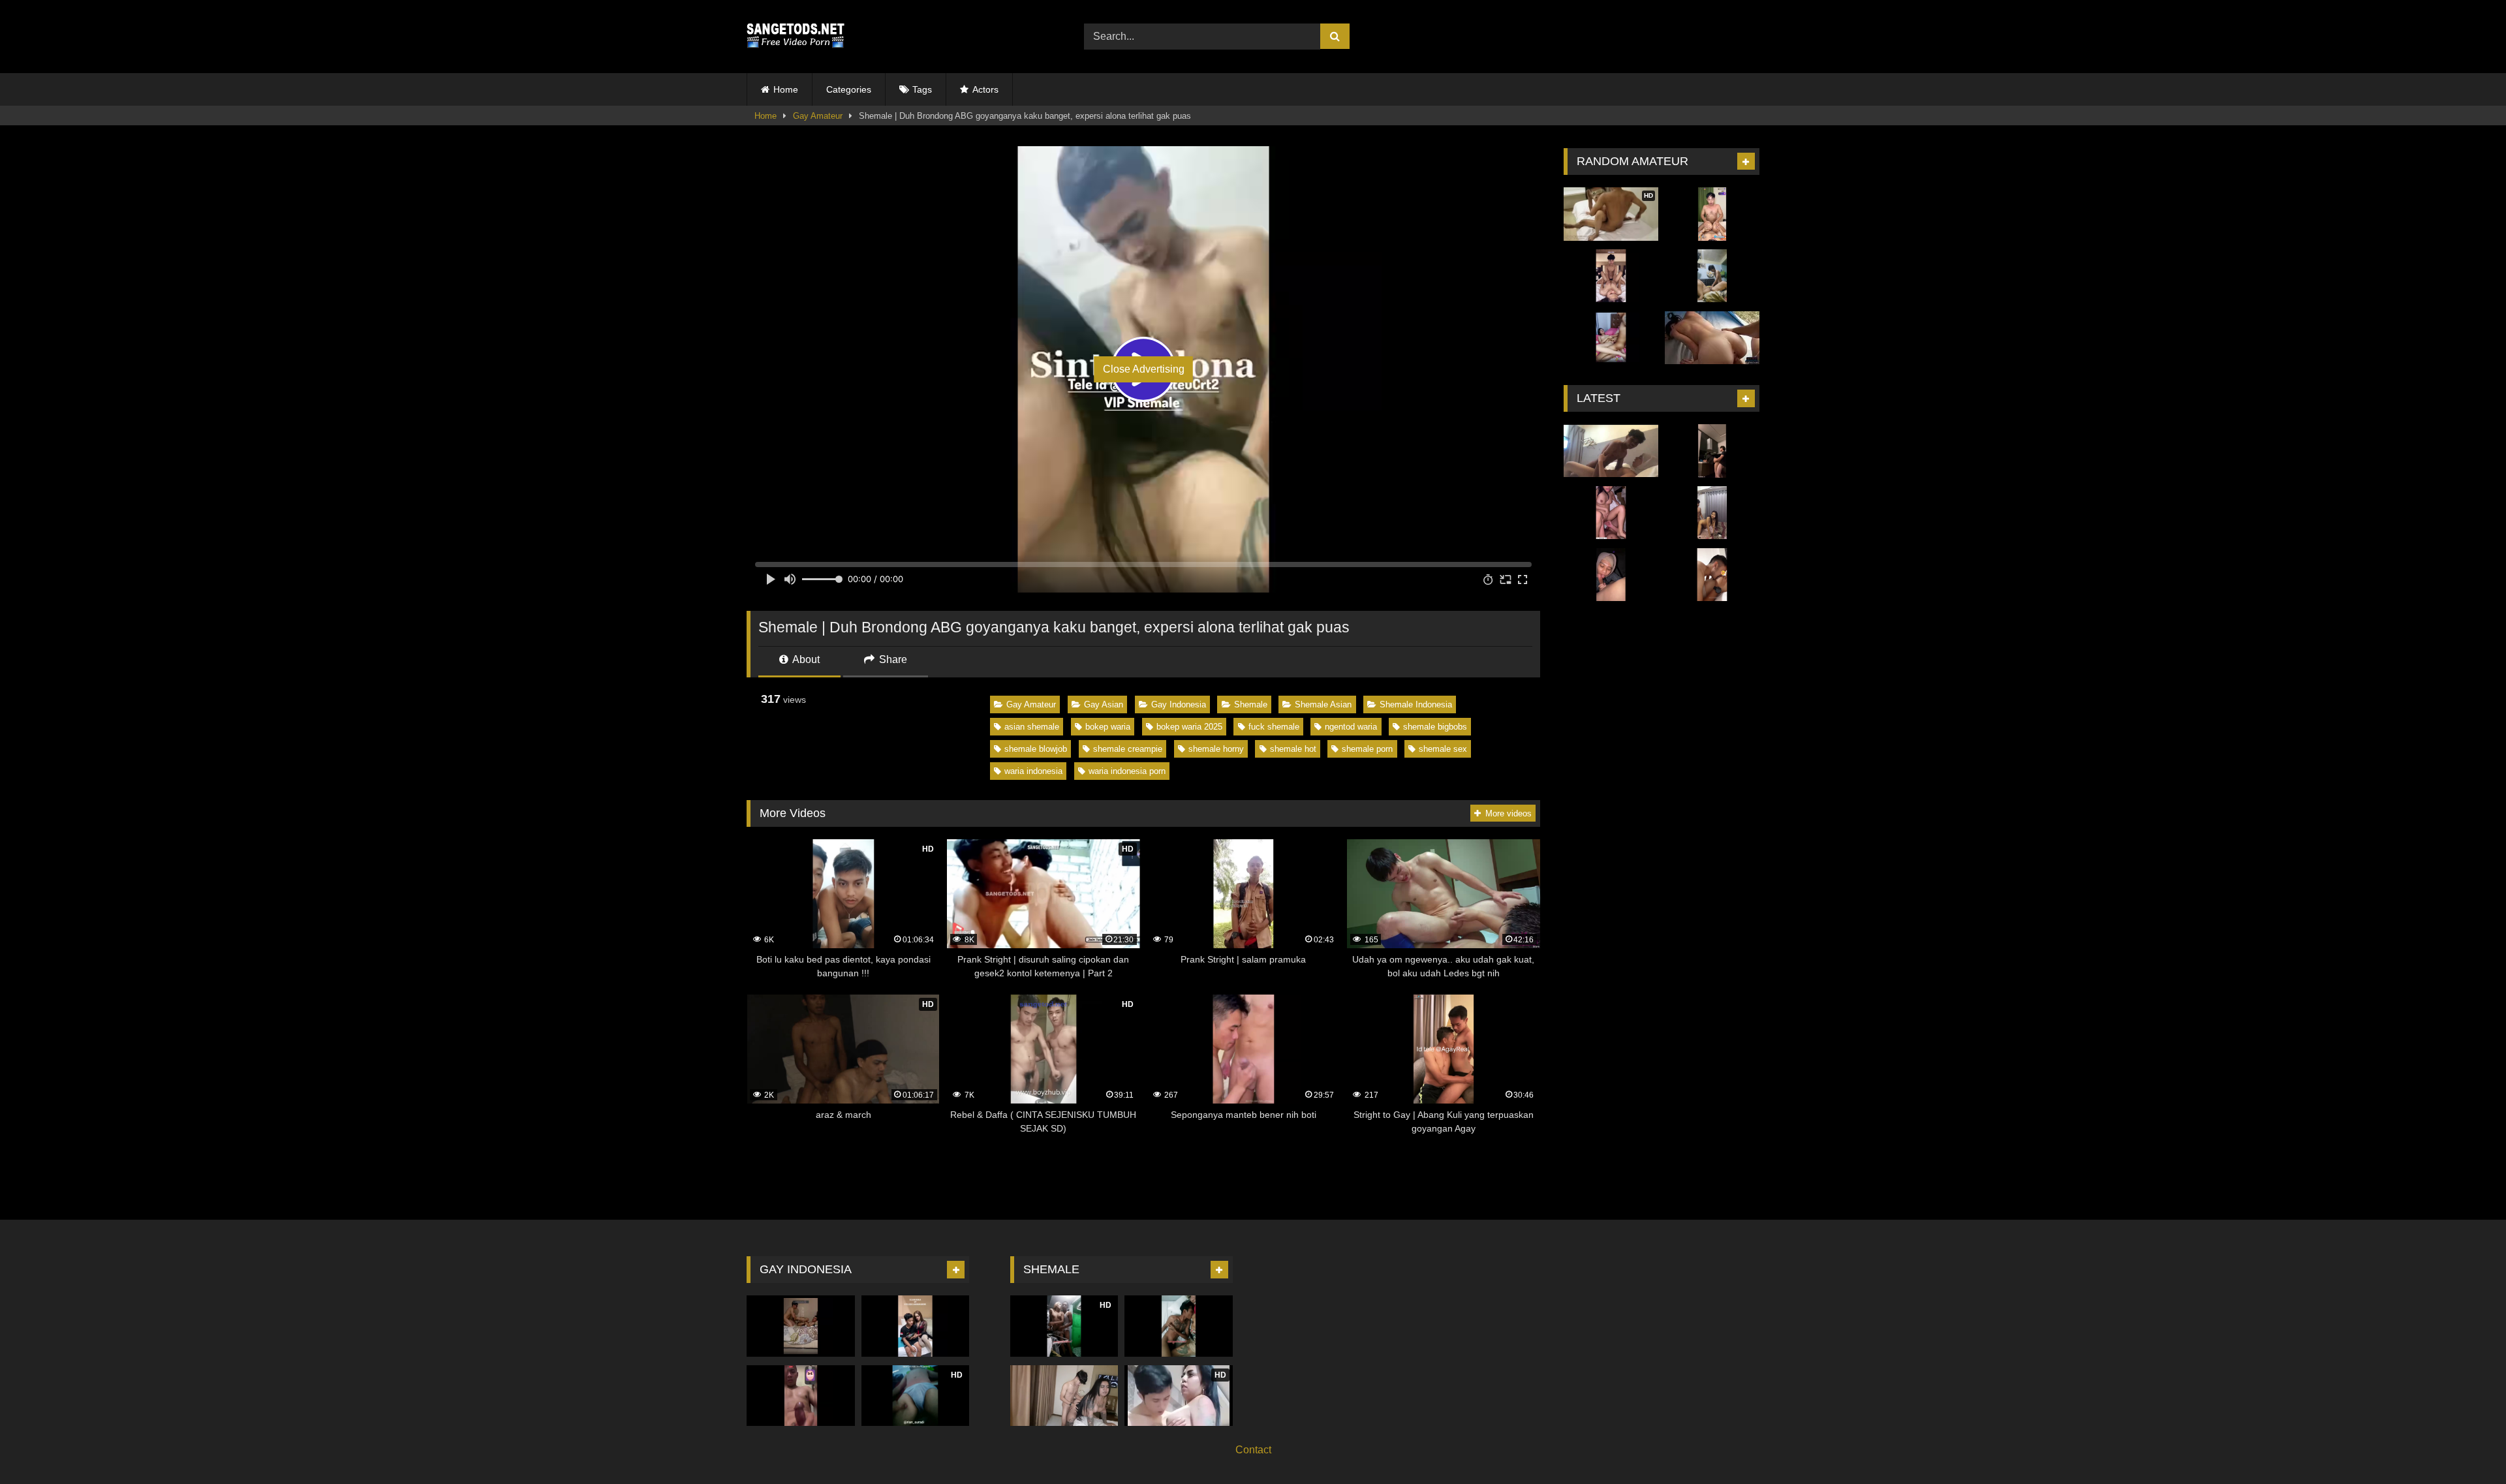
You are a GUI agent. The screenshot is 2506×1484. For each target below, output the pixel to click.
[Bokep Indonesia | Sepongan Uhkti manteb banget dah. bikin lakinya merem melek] (1611, 575)
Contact (1253, 1450)
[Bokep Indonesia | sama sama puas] (1712, 214)
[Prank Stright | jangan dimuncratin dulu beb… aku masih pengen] (801, 1396)
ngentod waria (1351, 727)
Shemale (1251, 704)
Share (892, 659)
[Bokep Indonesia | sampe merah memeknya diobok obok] (1611, 513)
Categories (849, 89)
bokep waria (1108, 727)
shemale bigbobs (1435, 727)
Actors (985, 89)
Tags (922, 89)
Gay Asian (1104, 704)
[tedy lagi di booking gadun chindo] (801, 1326)
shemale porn (1367, 749)
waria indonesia (1033, 771)
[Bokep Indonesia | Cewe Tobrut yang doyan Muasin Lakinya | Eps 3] (1712, 513)
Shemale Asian (1323, 704)
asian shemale (1032, 727)
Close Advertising (1144, 369)
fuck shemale (1274, 727)
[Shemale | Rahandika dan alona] (1064, 1396)
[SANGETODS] (796, 37)
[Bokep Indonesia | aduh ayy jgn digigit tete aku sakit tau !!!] (1712, 575)
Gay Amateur (818, 116)
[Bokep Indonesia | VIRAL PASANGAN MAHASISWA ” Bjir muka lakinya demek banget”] (1611, 451)
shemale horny (1216, 749)
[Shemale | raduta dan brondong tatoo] (1179, 1326)
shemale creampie (1128, 749)
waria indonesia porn (1127, 771)
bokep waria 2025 (1189, 727)
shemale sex (1443, 749)
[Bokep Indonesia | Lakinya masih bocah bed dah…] (1611, 276)
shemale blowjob (1036, 749)
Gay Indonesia (1179, 704)
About (805, 659)
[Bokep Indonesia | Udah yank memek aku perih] (1611, 338)
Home (786, 89)
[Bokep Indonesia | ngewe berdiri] (1712, 451)
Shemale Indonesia (1416, 704)
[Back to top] (2466, 1445)
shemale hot (1293, 749)
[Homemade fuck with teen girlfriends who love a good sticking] (1712, 338)
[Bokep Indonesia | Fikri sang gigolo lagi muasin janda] (1712, 276)
